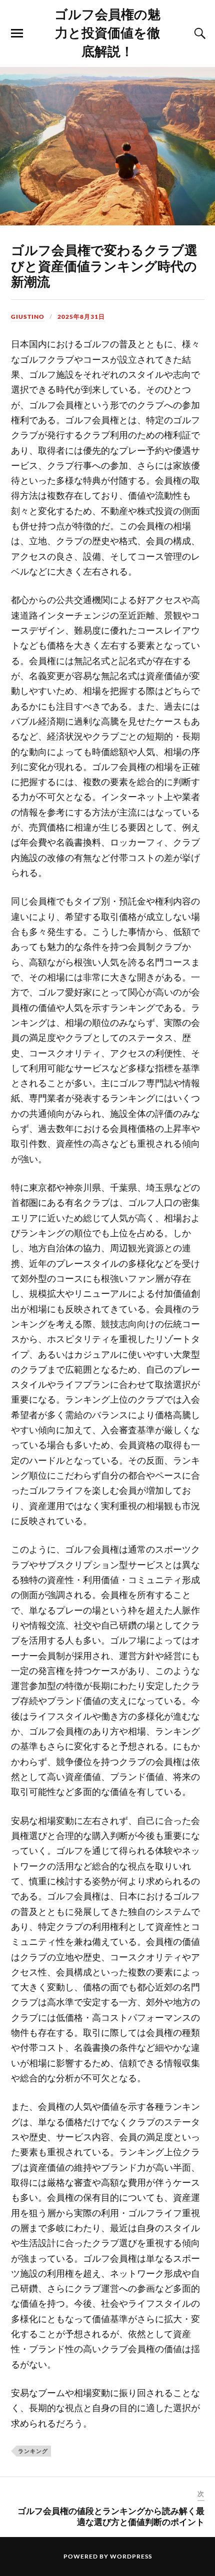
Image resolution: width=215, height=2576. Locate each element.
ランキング (33, 2451)
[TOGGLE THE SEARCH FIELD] (198, 33)
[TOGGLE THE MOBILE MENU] (17, 33)
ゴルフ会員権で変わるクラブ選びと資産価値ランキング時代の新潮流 (104, 265)
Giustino (28, 317)
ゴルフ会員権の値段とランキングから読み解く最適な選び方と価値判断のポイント (111, 2516)
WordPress (131, 2556)
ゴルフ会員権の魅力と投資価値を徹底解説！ (107, 32)
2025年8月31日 (81, 317)
